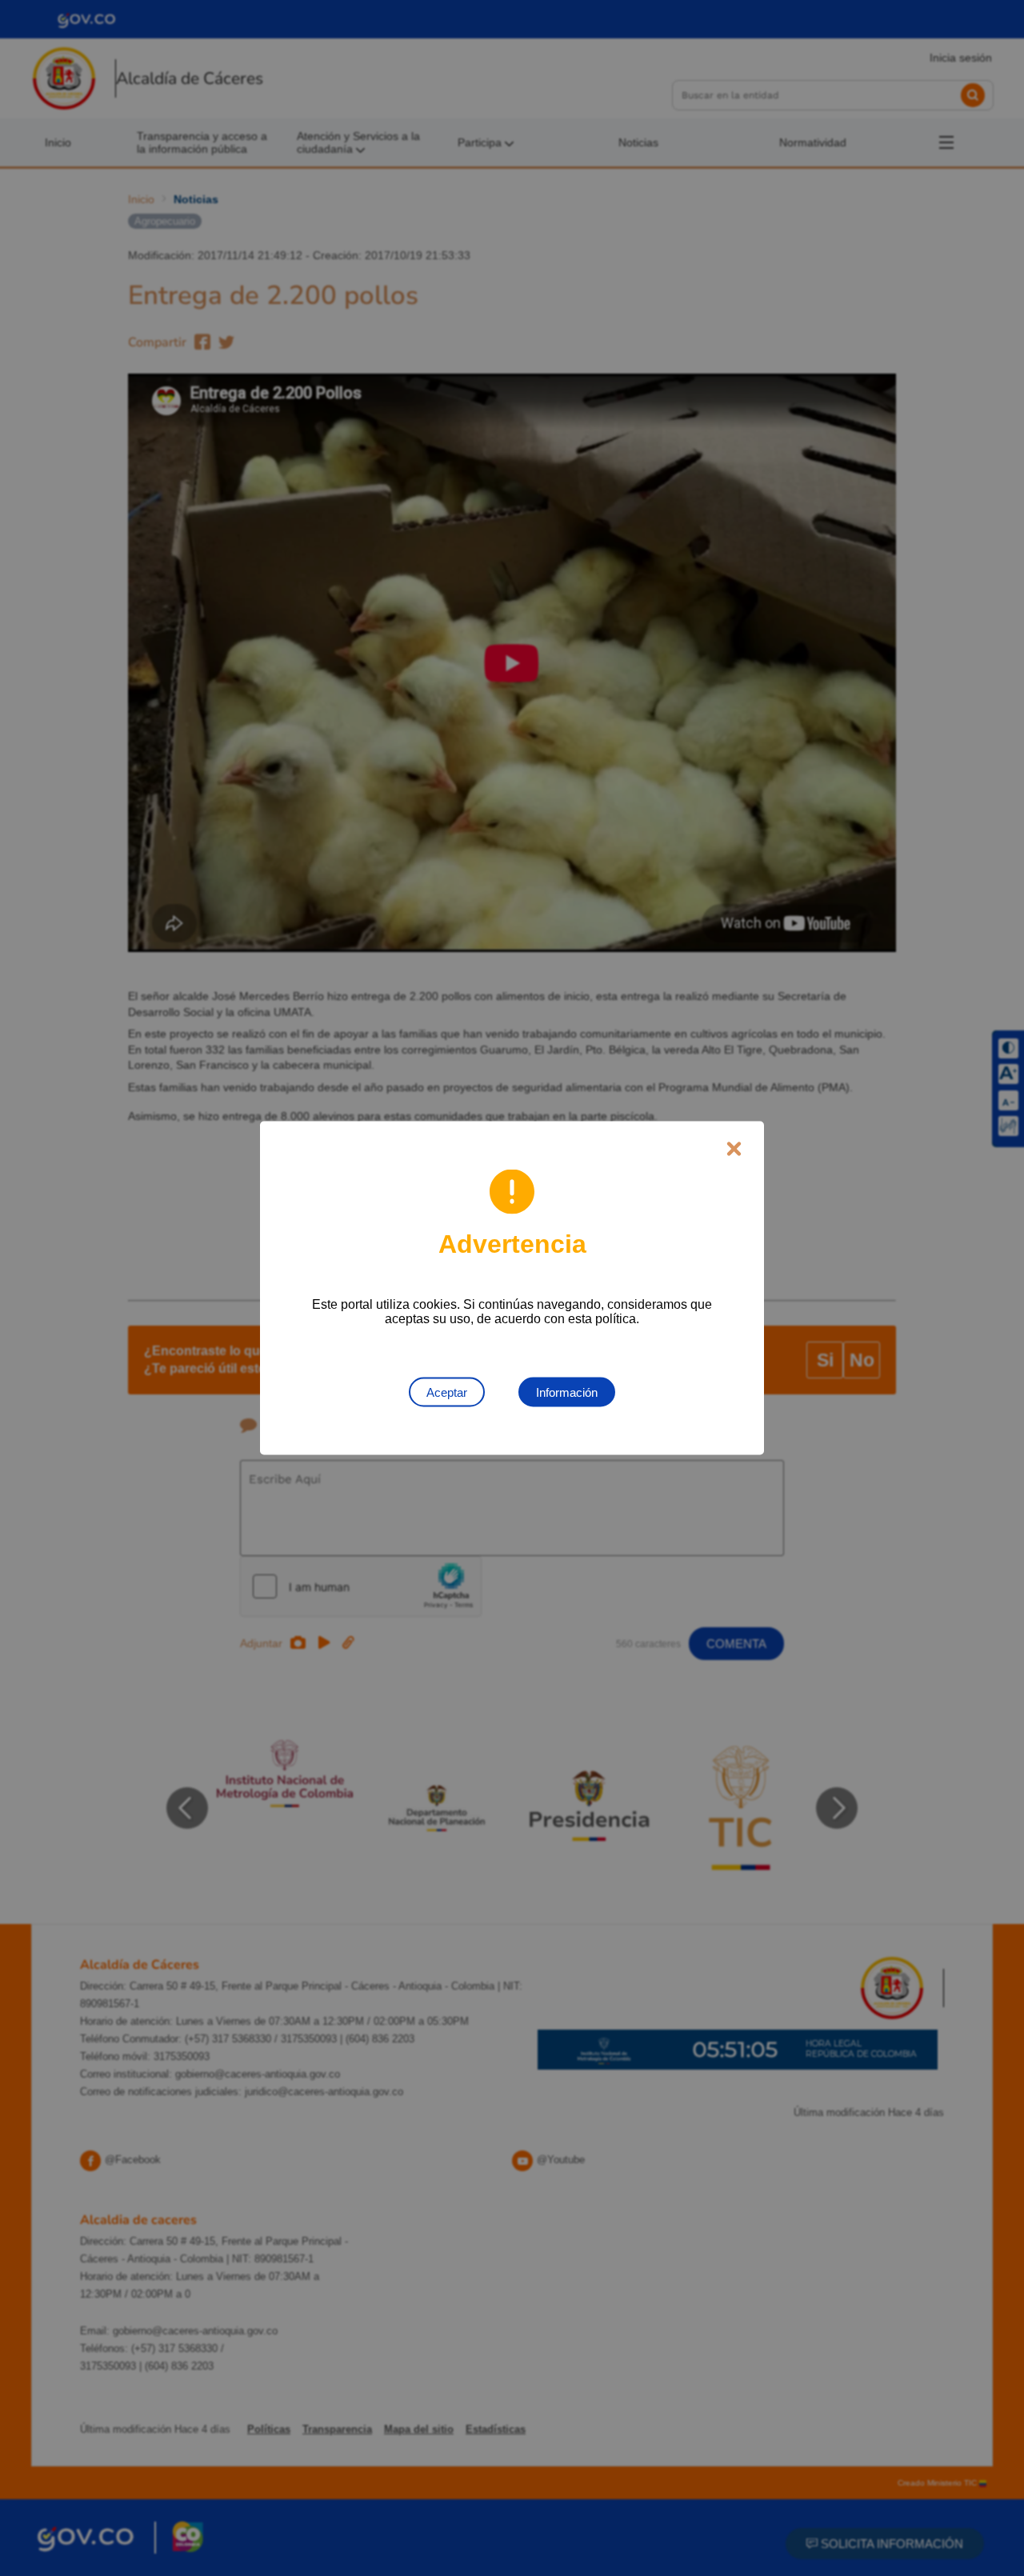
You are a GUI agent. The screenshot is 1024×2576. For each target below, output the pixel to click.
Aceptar (447, 1392)
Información (567, 1392)
